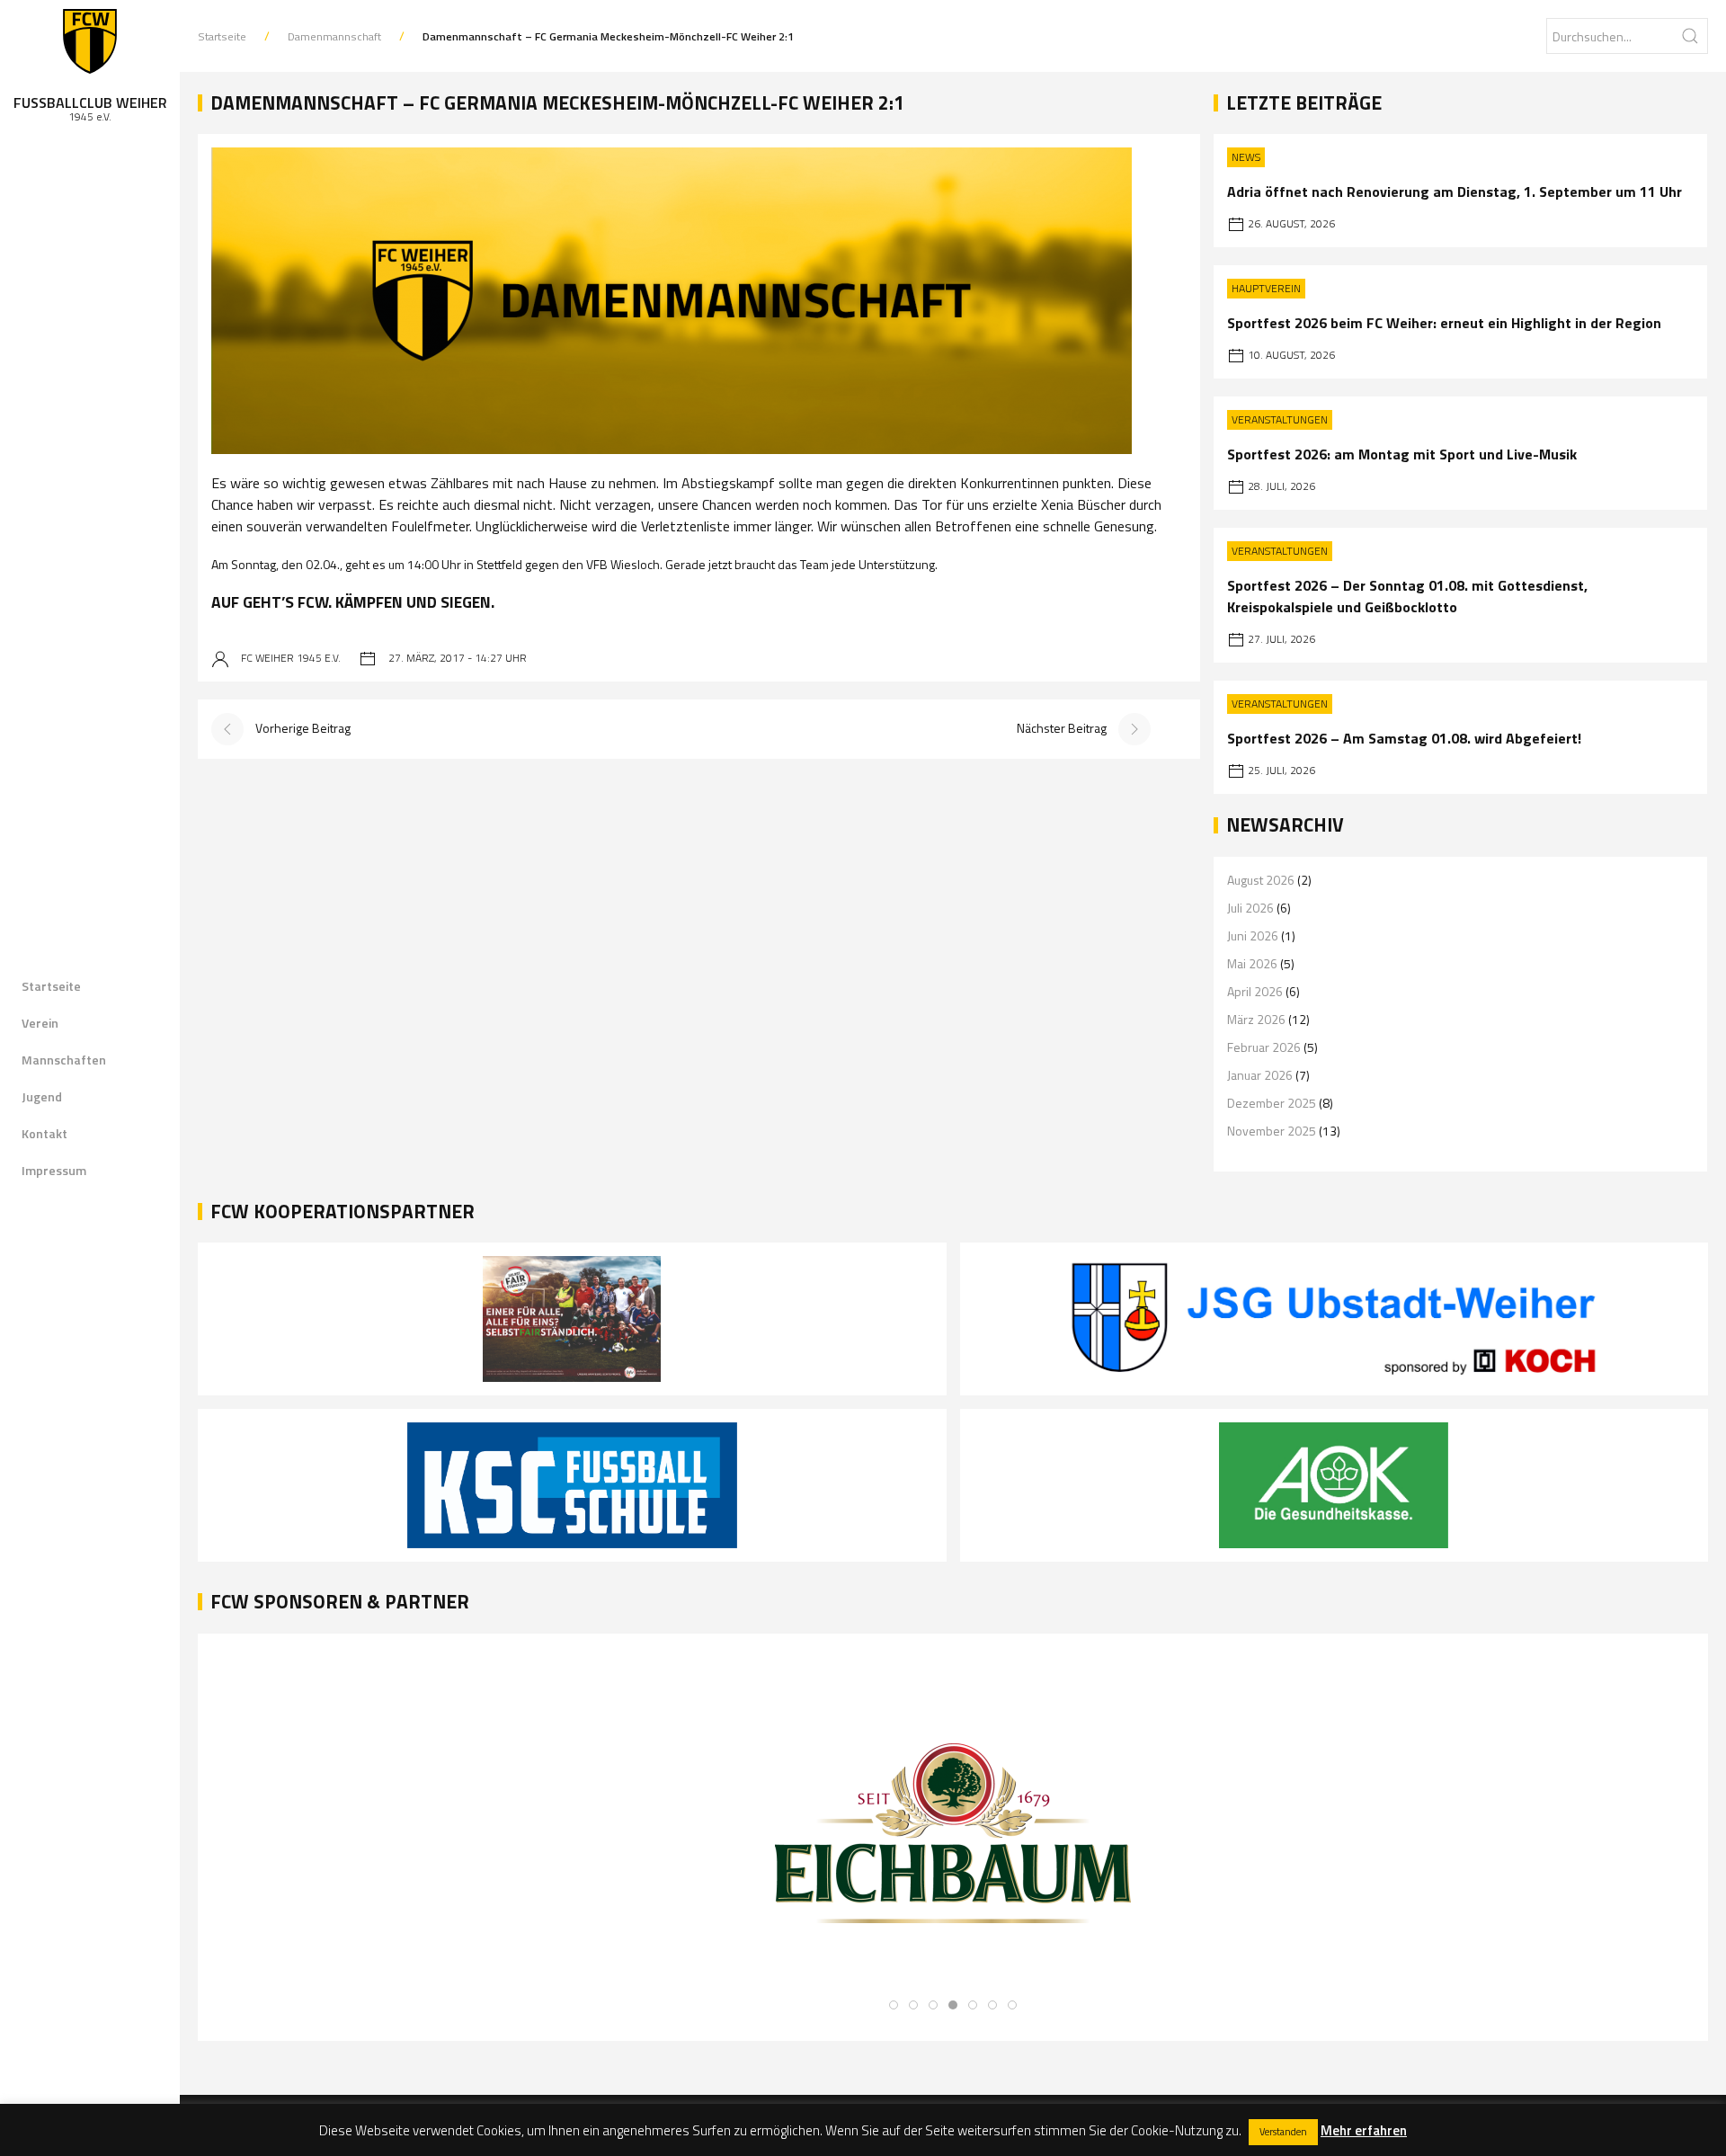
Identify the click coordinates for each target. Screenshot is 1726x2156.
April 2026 (1255, 991)
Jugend (42, 1096)
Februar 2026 (1264, 1047)
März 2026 (1256, 1019)
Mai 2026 (1252, 963)
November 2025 (1272, 1131)
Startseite (51, 986)
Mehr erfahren (1364, 2130)
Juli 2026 (1250, 908)
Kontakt (44, 1133)
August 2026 (1261, 880)
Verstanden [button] (1283, 2132)
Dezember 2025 (1272, 1103)
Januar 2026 (1260, 1075)
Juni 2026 (1253, 935)
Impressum (54, 1170)
